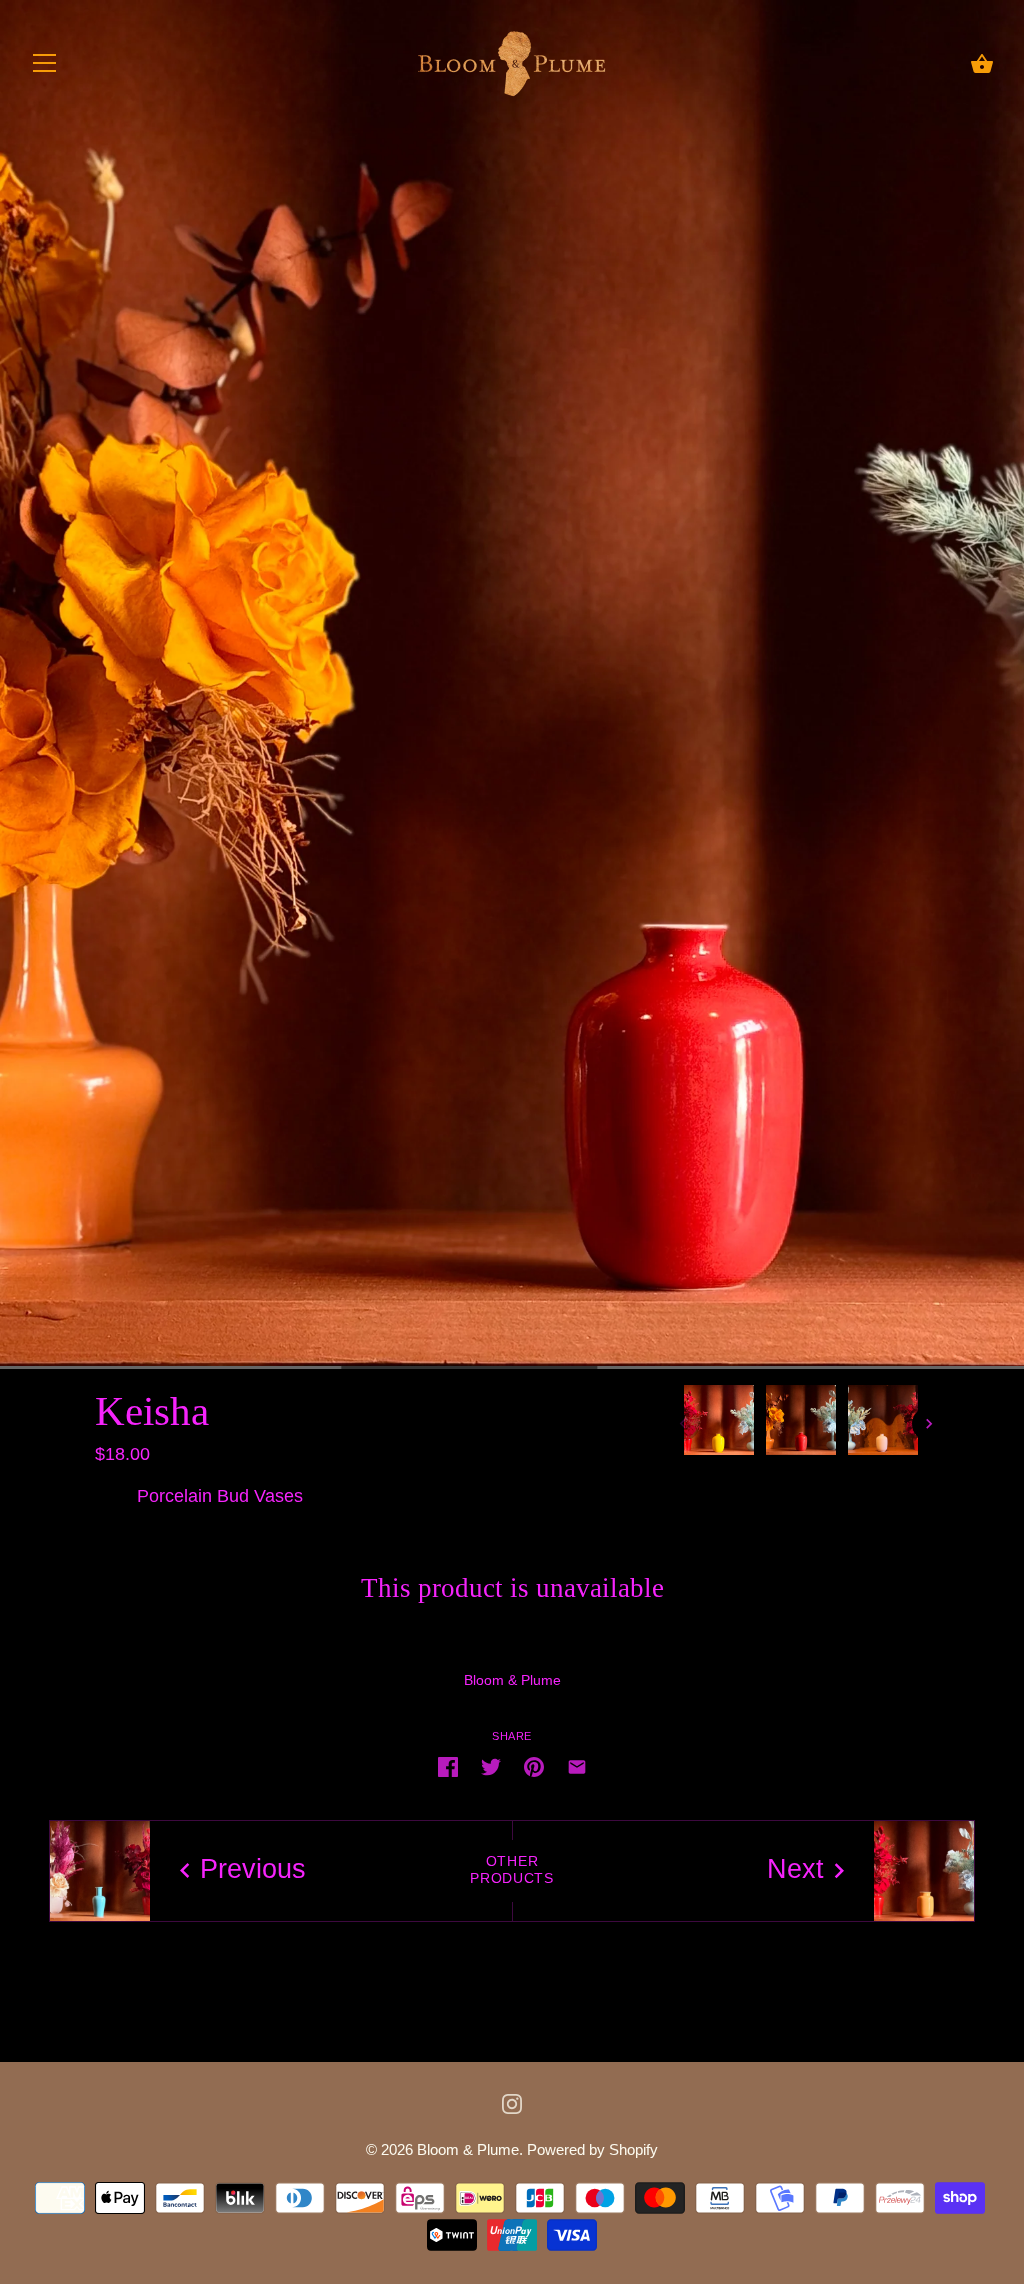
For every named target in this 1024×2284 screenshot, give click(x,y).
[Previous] (683, 1424)
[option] (719, 1424)
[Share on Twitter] (491, 1766)
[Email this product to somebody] (577, 1766)
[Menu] (45, 68)
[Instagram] (512, 2103)
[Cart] (982, 65)
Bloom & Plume (512, 1680)
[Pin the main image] (534, 1766)
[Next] (929, 1424)
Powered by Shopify (592, 2150)
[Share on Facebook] (448, 1766)
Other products (511, 1869)
